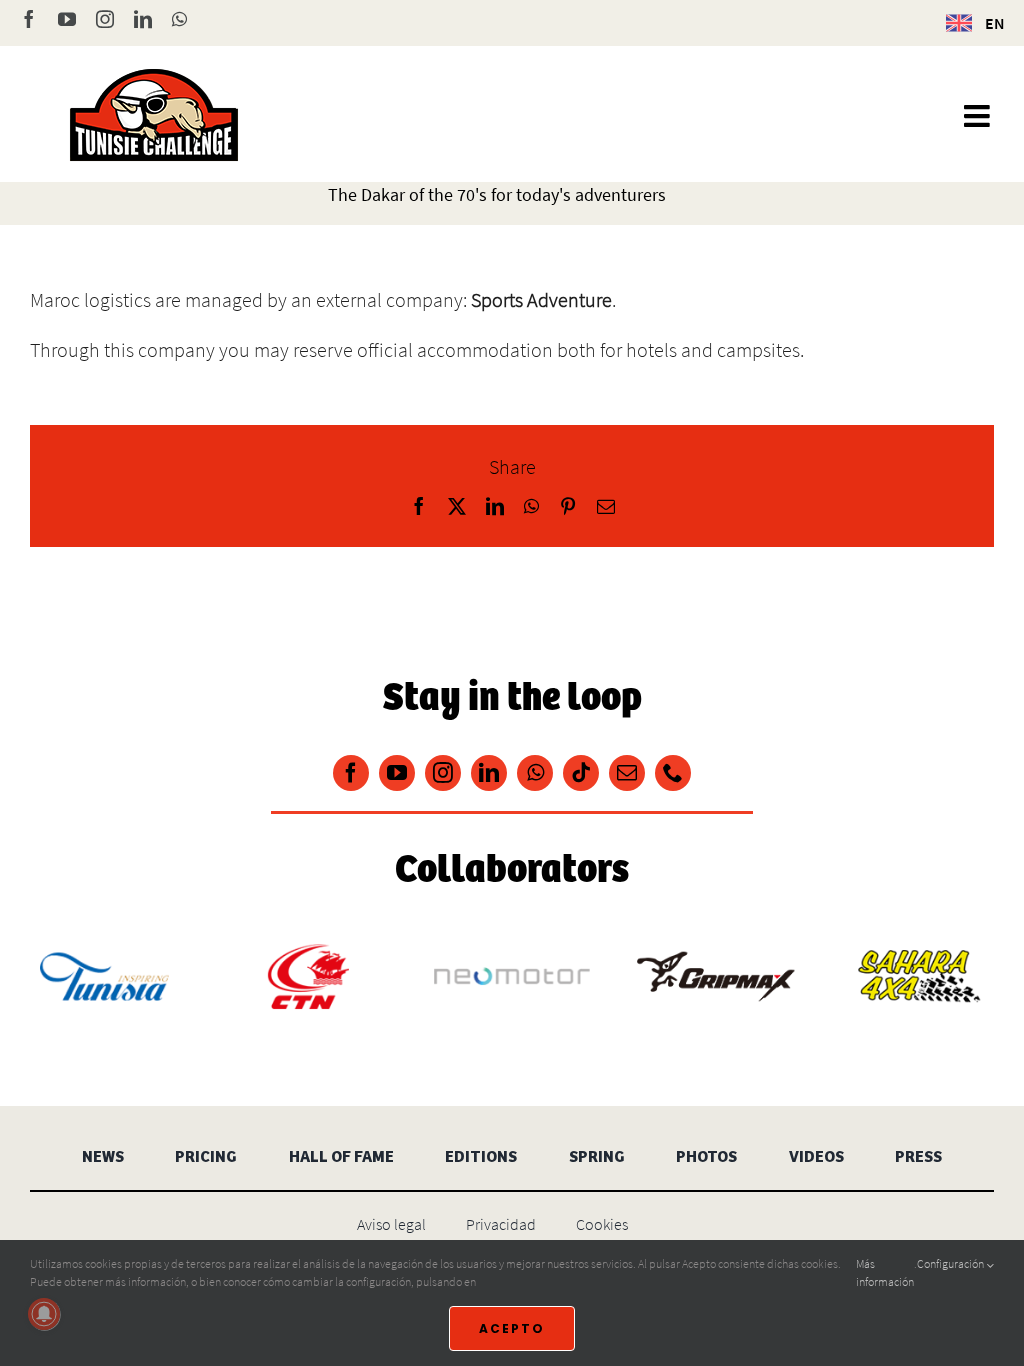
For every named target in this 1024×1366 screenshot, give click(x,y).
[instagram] (443, 773)
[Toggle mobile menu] (979, 116)
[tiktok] (581, 773)
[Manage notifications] (44, 1314)
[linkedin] (489, 773)
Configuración (951, 1263)
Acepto (512, 1328)
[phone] (673, 773)
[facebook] (351, 773)
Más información (885, 1272)
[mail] (627, 773)
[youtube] (397, 773)
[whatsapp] (535, 773)
